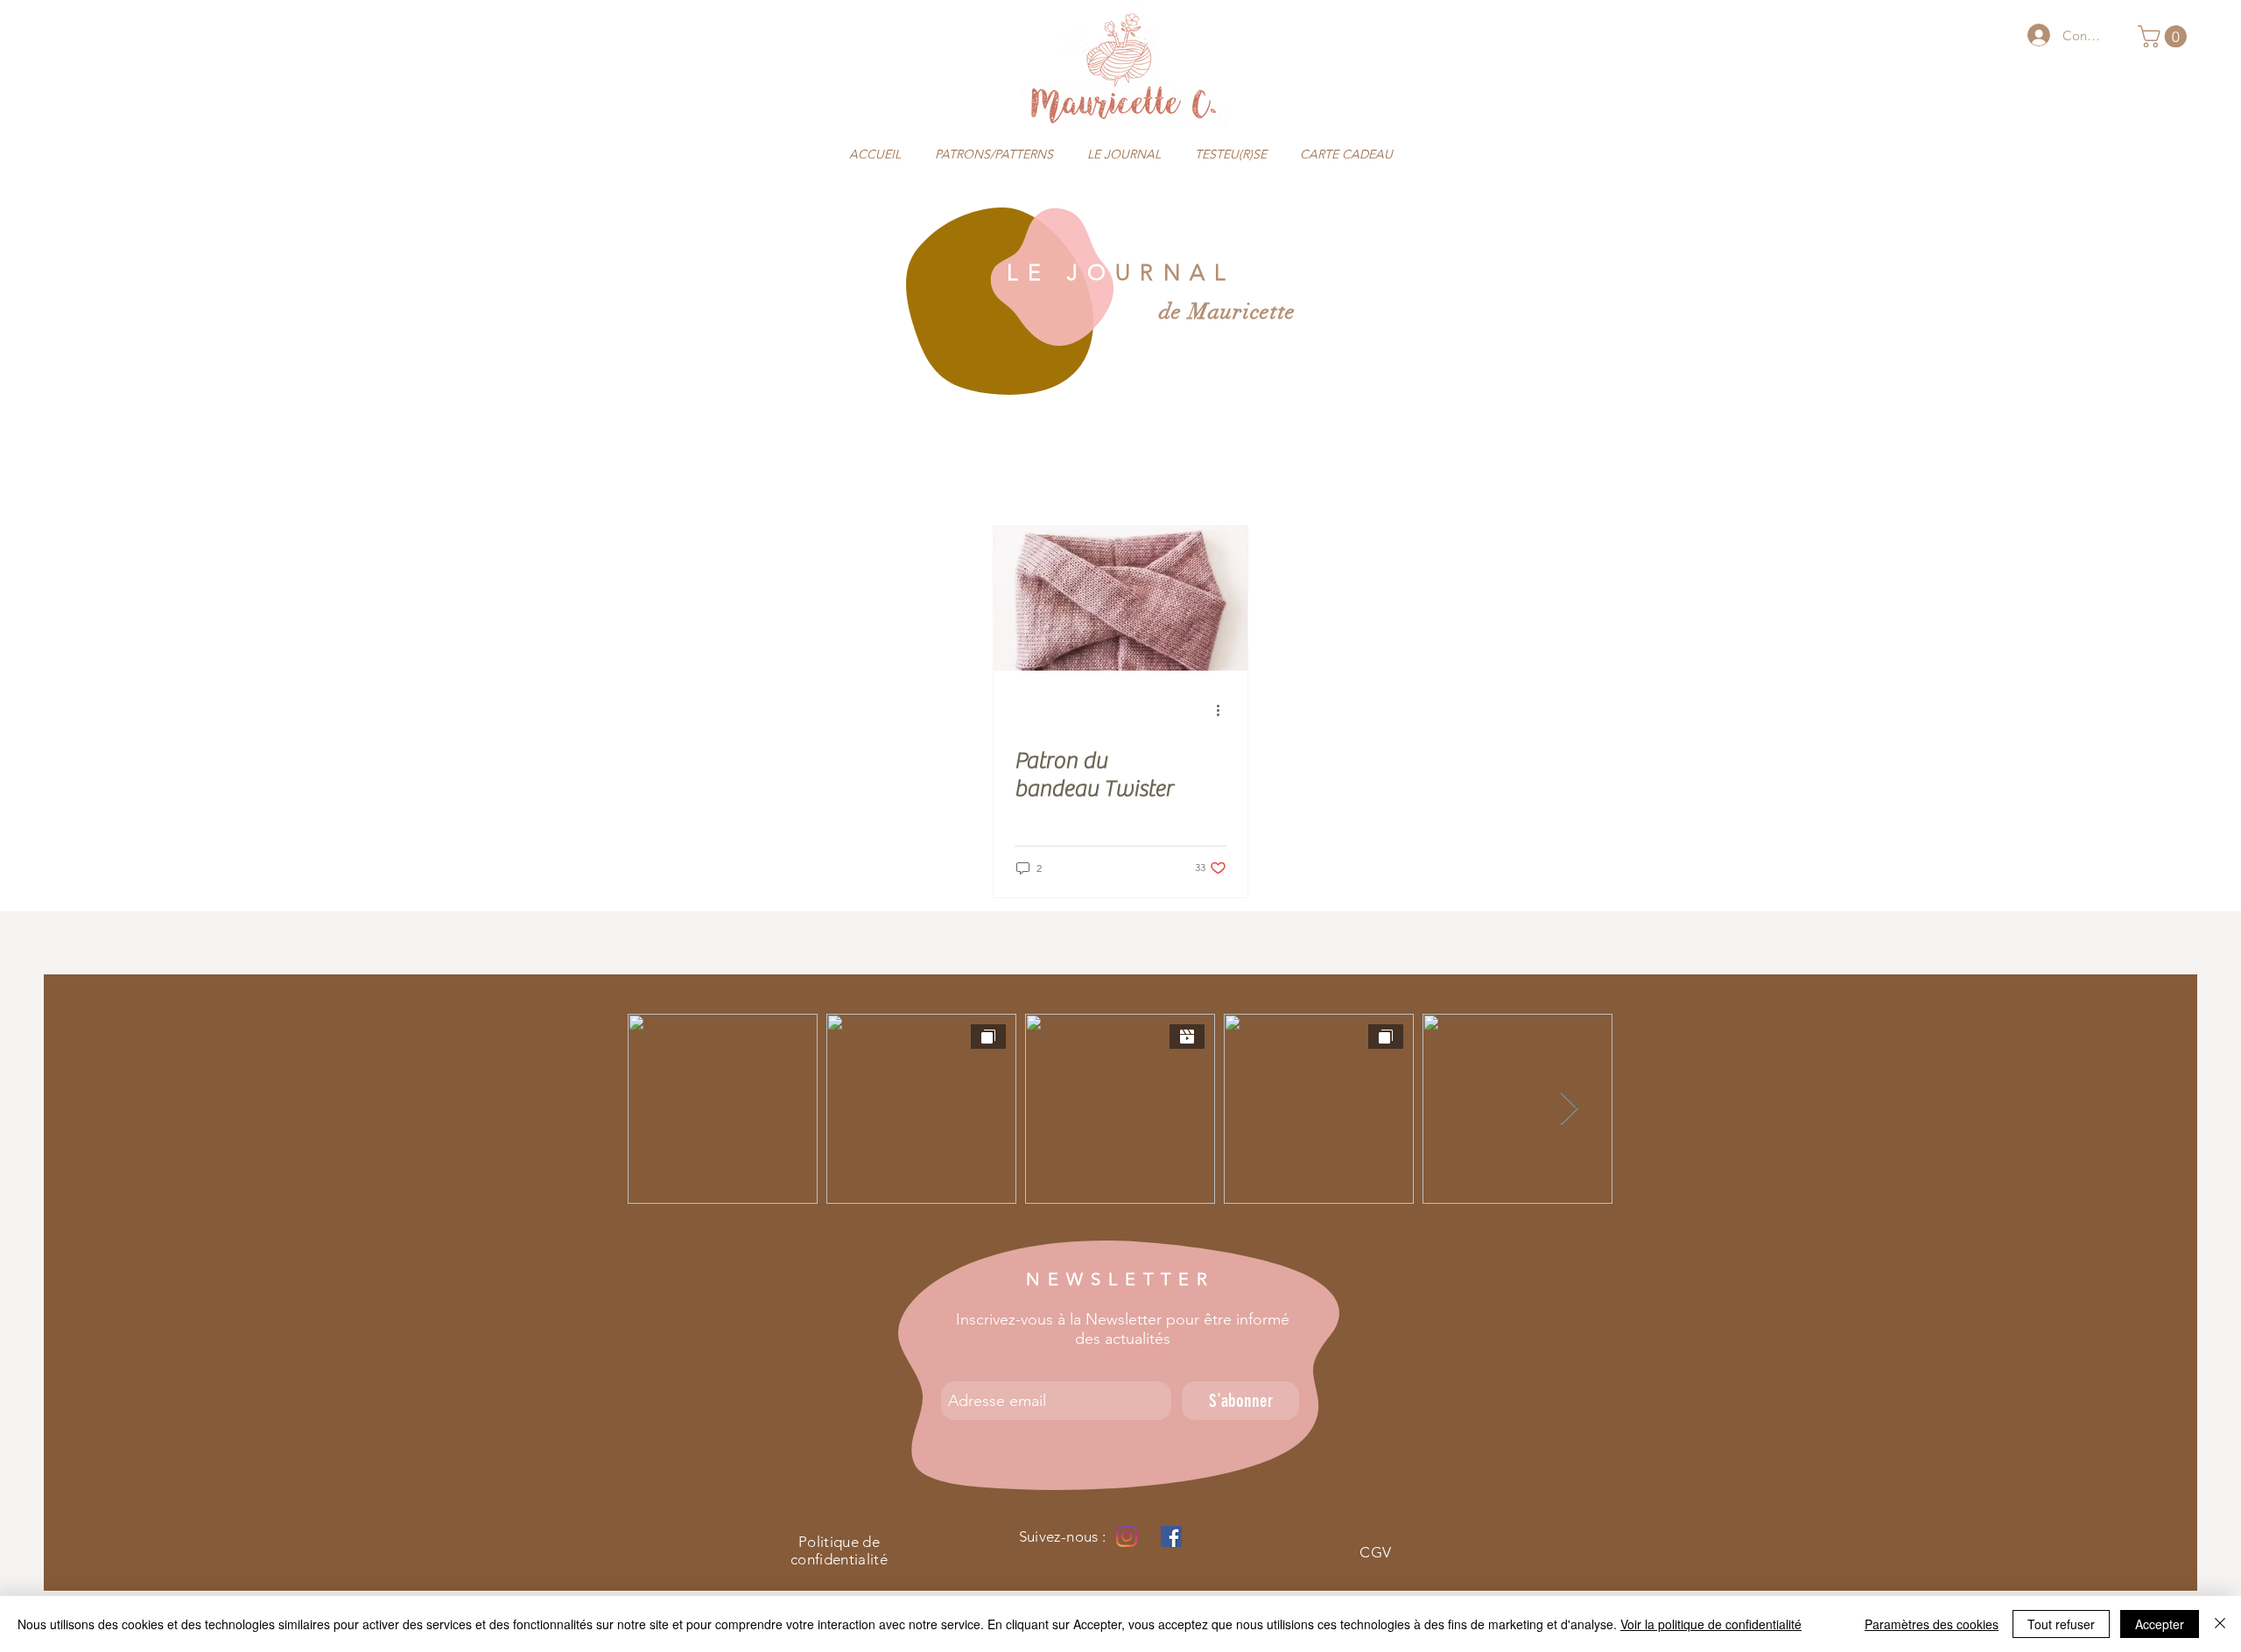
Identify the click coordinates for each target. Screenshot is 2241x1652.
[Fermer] (2220, 1624)
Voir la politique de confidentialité (1711, 1624)
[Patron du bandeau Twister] (1120, 598)
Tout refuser (2061, 1624)
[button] (2165, 36)
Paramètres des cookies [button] (1932, 1624)
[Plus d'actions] (1224, 710)
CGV (1375, 1552)
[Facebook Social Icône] (1171, 1536)
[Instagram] (1127, 1536)
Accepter (2160, 1624)
